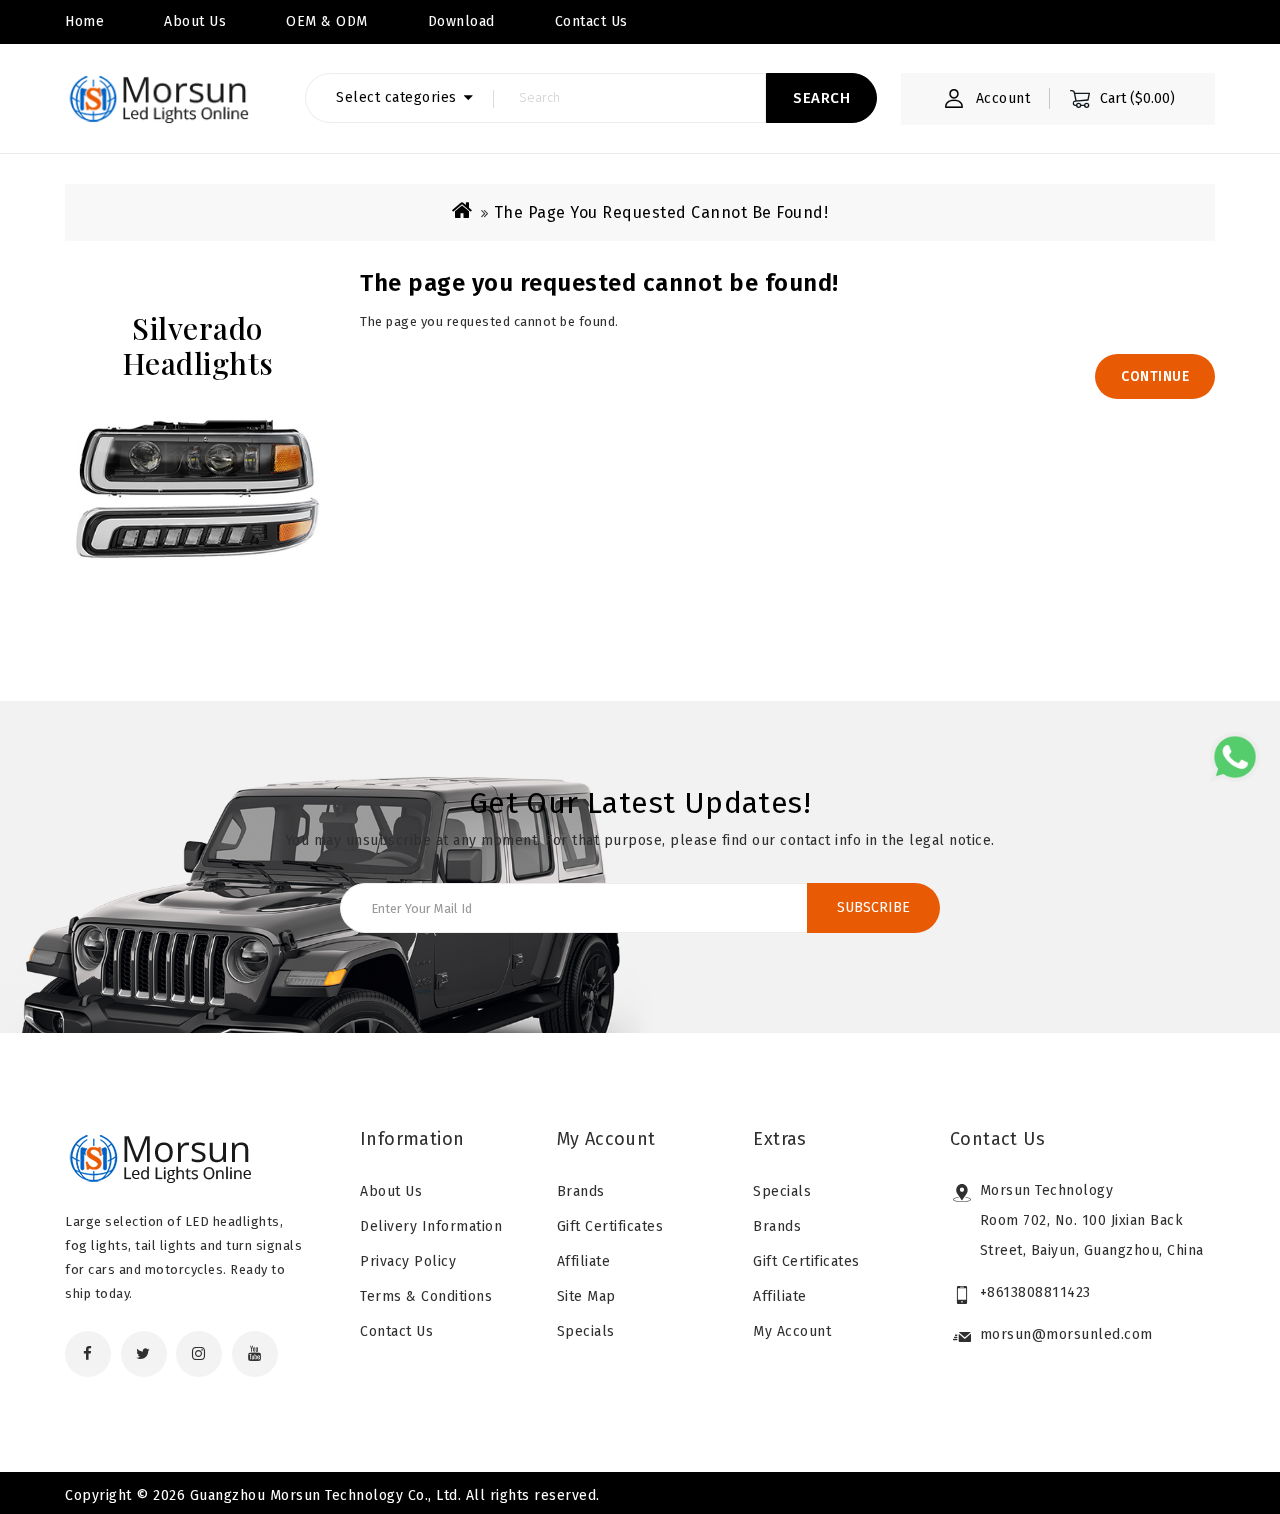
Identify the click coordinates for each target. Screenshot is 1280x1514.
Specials (586, 1331)
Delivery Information (431, 1226)
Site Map (586, 1296)
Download (461, 21)
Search (821, 98)
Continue (1155, 376)
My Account (792, 1331)
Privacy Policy (408, 1261)
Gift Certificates (610, 1226)
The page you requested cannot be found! (661, 212)
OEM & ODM (327, 21)
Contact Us (396, 1331)
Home (84, 21)
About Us (195, 21)
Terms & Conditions (426, 1296)
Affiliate (584, 1261)
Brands (581, 1191)
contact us (591, 21)
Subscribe (873, 907)
